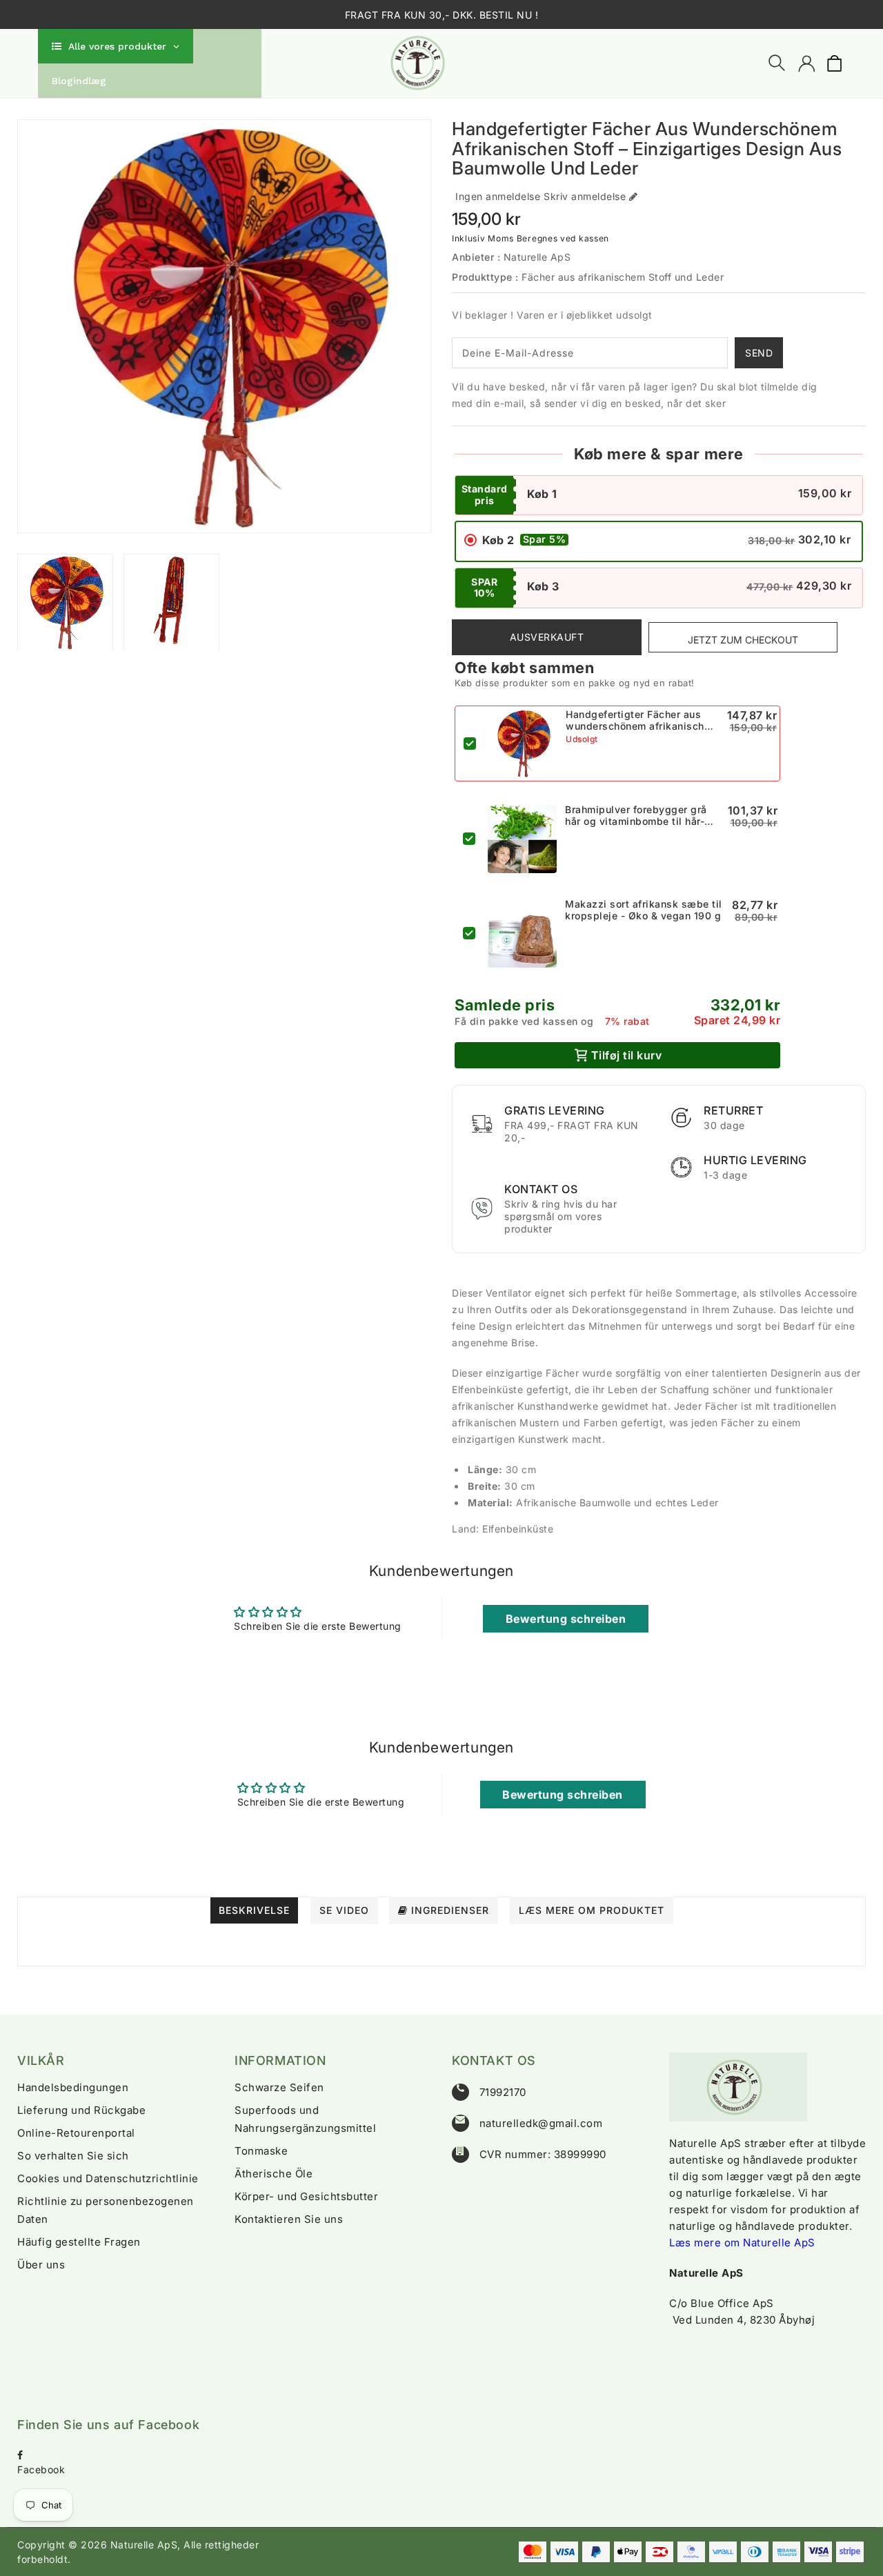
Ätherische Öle (274, 2174)
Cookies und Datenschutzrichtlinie (108, 2178)
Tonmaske (261, 2151)
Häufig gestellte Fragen (79, 2242)
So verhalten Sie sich (73, 2156)
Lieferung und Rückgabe (81, 2110)
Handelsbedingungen (73, 2087)
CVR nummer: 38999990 (543, 2154)
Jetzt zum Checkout (743, 640)
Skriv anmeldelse (585, 196)
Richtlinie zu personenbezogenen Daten (106, 2210)
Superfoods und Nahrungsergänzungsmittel (305, 2119)
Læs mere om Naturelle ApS (742, 2243)
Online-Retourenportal (76, 2133)
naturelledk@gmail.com (541, 2123)
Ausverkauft (547, 637)
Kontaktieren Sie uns (289, 2219)
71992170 (503, 2092)
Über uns (41, 2265)
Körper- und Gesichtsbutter (306, 2196)
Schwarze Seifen (279, 2087)
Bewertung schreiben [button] (566, 1619)
